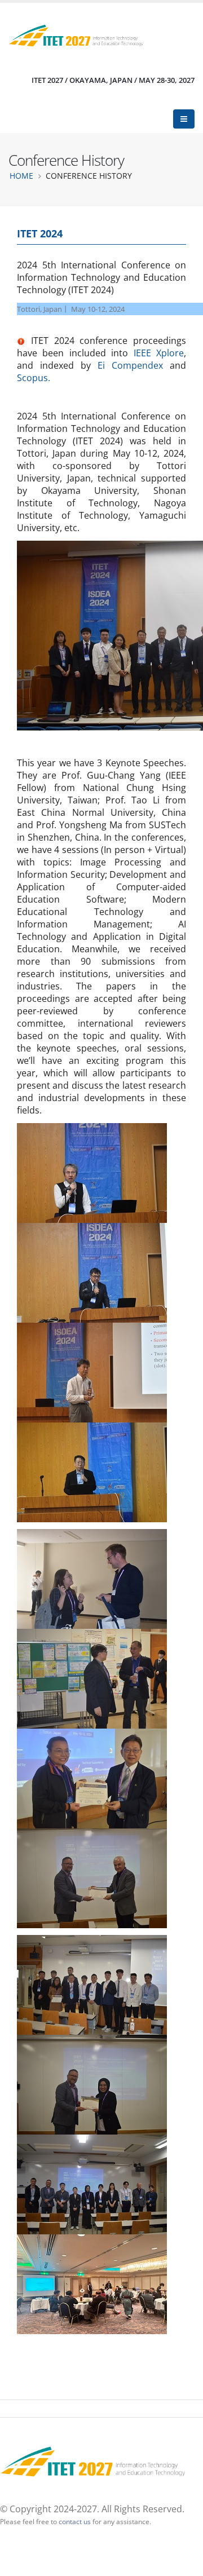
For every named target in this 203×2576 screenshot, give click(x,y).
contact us (75, 2521)
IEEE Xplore (159, 353)
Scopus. (34, 378)
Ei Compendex (130, 365)
